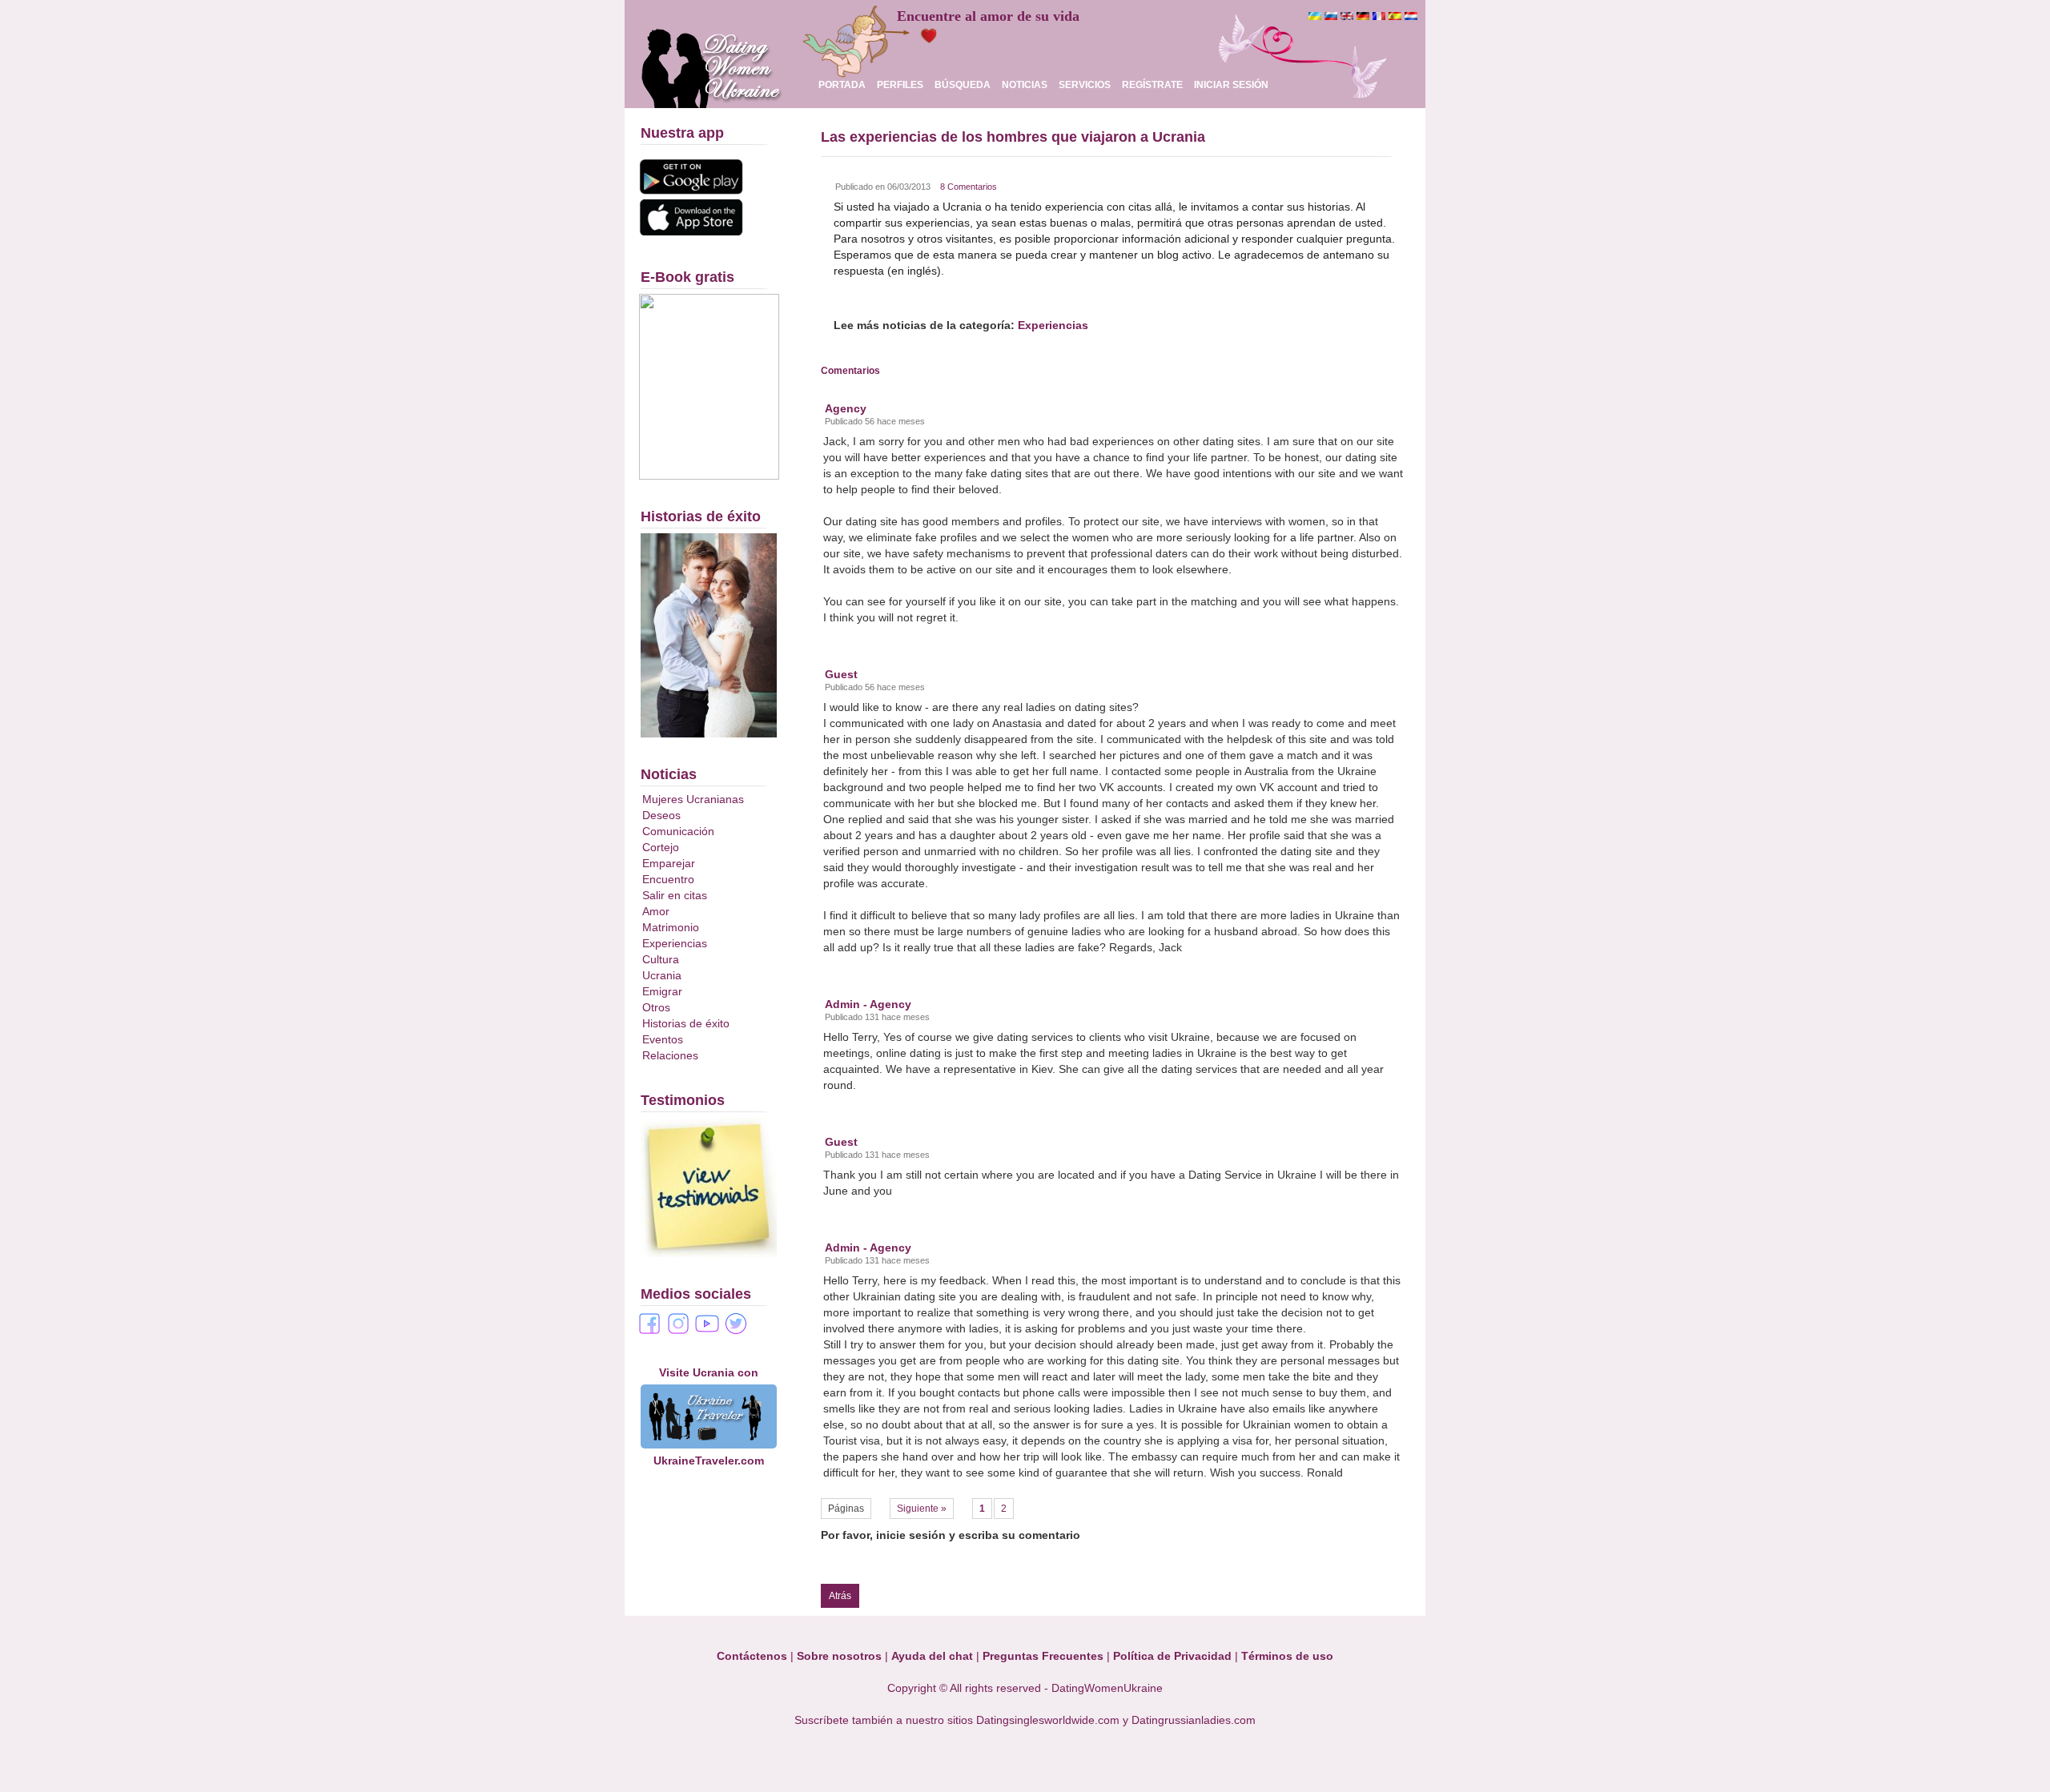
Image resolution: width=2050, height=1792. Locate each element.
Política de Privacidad (1172, 1656)
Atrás (840, 1596)
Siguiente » (922, 1509)
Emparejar (669, 863)
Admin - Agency (868, 1004)
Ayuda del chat (932, 1656)
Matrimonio (671, 927)
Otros (656, 1007)
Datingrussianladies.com (1194, 1720)
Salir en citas (675, 895)
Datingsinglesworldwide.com (1048, 1720)
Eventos (663, 1039)
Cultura (661, 959)
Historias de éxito (686, 1023)
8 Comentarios (969, 187)
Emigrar (662, 991)
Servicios (1085, 85)
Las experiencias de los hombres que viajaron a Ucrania (1013, 137)
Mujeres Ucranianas (693, 799)
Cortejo (661, 847)
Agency (846, 408)
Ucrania (662, 975)
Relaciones (670, 1055)
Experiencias (675, 943)
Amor (656, 911)
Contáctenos (752, 1656)
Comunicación (678, 831)
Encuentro (668, 879)
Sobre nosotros (839, 1656)
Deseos (661, 815)
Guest (841, 674)
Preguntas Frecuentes (1043, 1656)
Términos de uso (1287, 1656)
